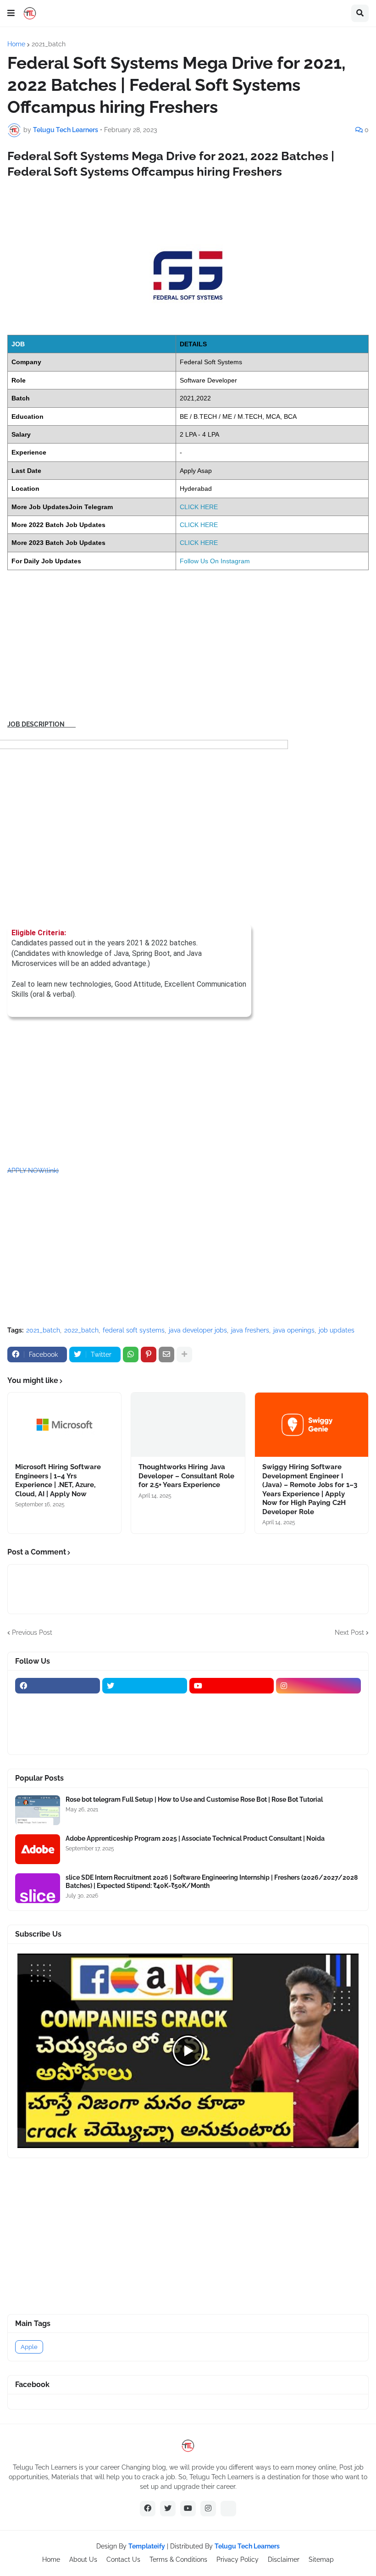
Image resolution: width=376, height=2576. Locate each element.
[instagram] (318, 1686)
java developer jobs (198, 1330)
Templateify (147, 2546)
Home (16, 44)
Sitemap (321, 2559)
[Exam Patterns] (145, 1721)
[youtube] (232, 1686)
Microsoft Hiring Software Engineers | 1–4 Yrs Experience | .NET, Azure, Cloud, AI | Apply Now (58, 1480)
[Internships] (232, 1704)
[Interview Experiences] (318, 1704)
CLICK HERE (199, 507)
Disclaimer (284, 2559)
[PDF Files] (318, 1721)
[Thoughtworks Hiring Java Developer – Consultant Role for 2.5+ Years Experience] (188, 1425)
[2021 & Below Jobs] (58, 1704)
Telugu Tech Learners (247, 2546)
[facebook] (58, 1686)
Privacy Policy (238, 2559)
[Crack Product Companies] (58, 1721)
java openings (294, 1330)
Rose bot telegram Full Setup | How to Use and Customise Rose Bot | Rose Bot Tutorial (194, 1799)
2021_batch (49, 44)
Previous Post (32, 1632)
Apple (29, 2347)
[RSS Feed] (228, 2509)
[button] (11, 13)
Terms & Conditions (178, 2559)
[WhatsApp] (131, 1355)
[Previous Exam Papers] (232, 1721)
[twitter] (145, 1686)
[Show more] (184, 1355)
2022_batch (81, 1330)
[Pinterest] (149, 1355)
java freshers (250, 1330)
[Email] (166, 1355)
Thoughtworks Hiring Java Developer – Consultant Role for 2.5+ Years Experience (186, 1476)
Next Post (349, 1632)
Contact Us (123, 2559)
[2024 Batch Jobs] (145, 1704)
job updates (337, 1330)
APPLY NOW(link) (33, 1171)
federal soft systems (134, 1330)
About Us (83, 2559)
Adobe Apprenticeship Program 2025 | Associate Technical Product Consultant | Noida (195, 1838)
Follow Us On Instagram (215, 561)
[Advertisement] (188, 645)
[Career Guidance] (58, 1739)
